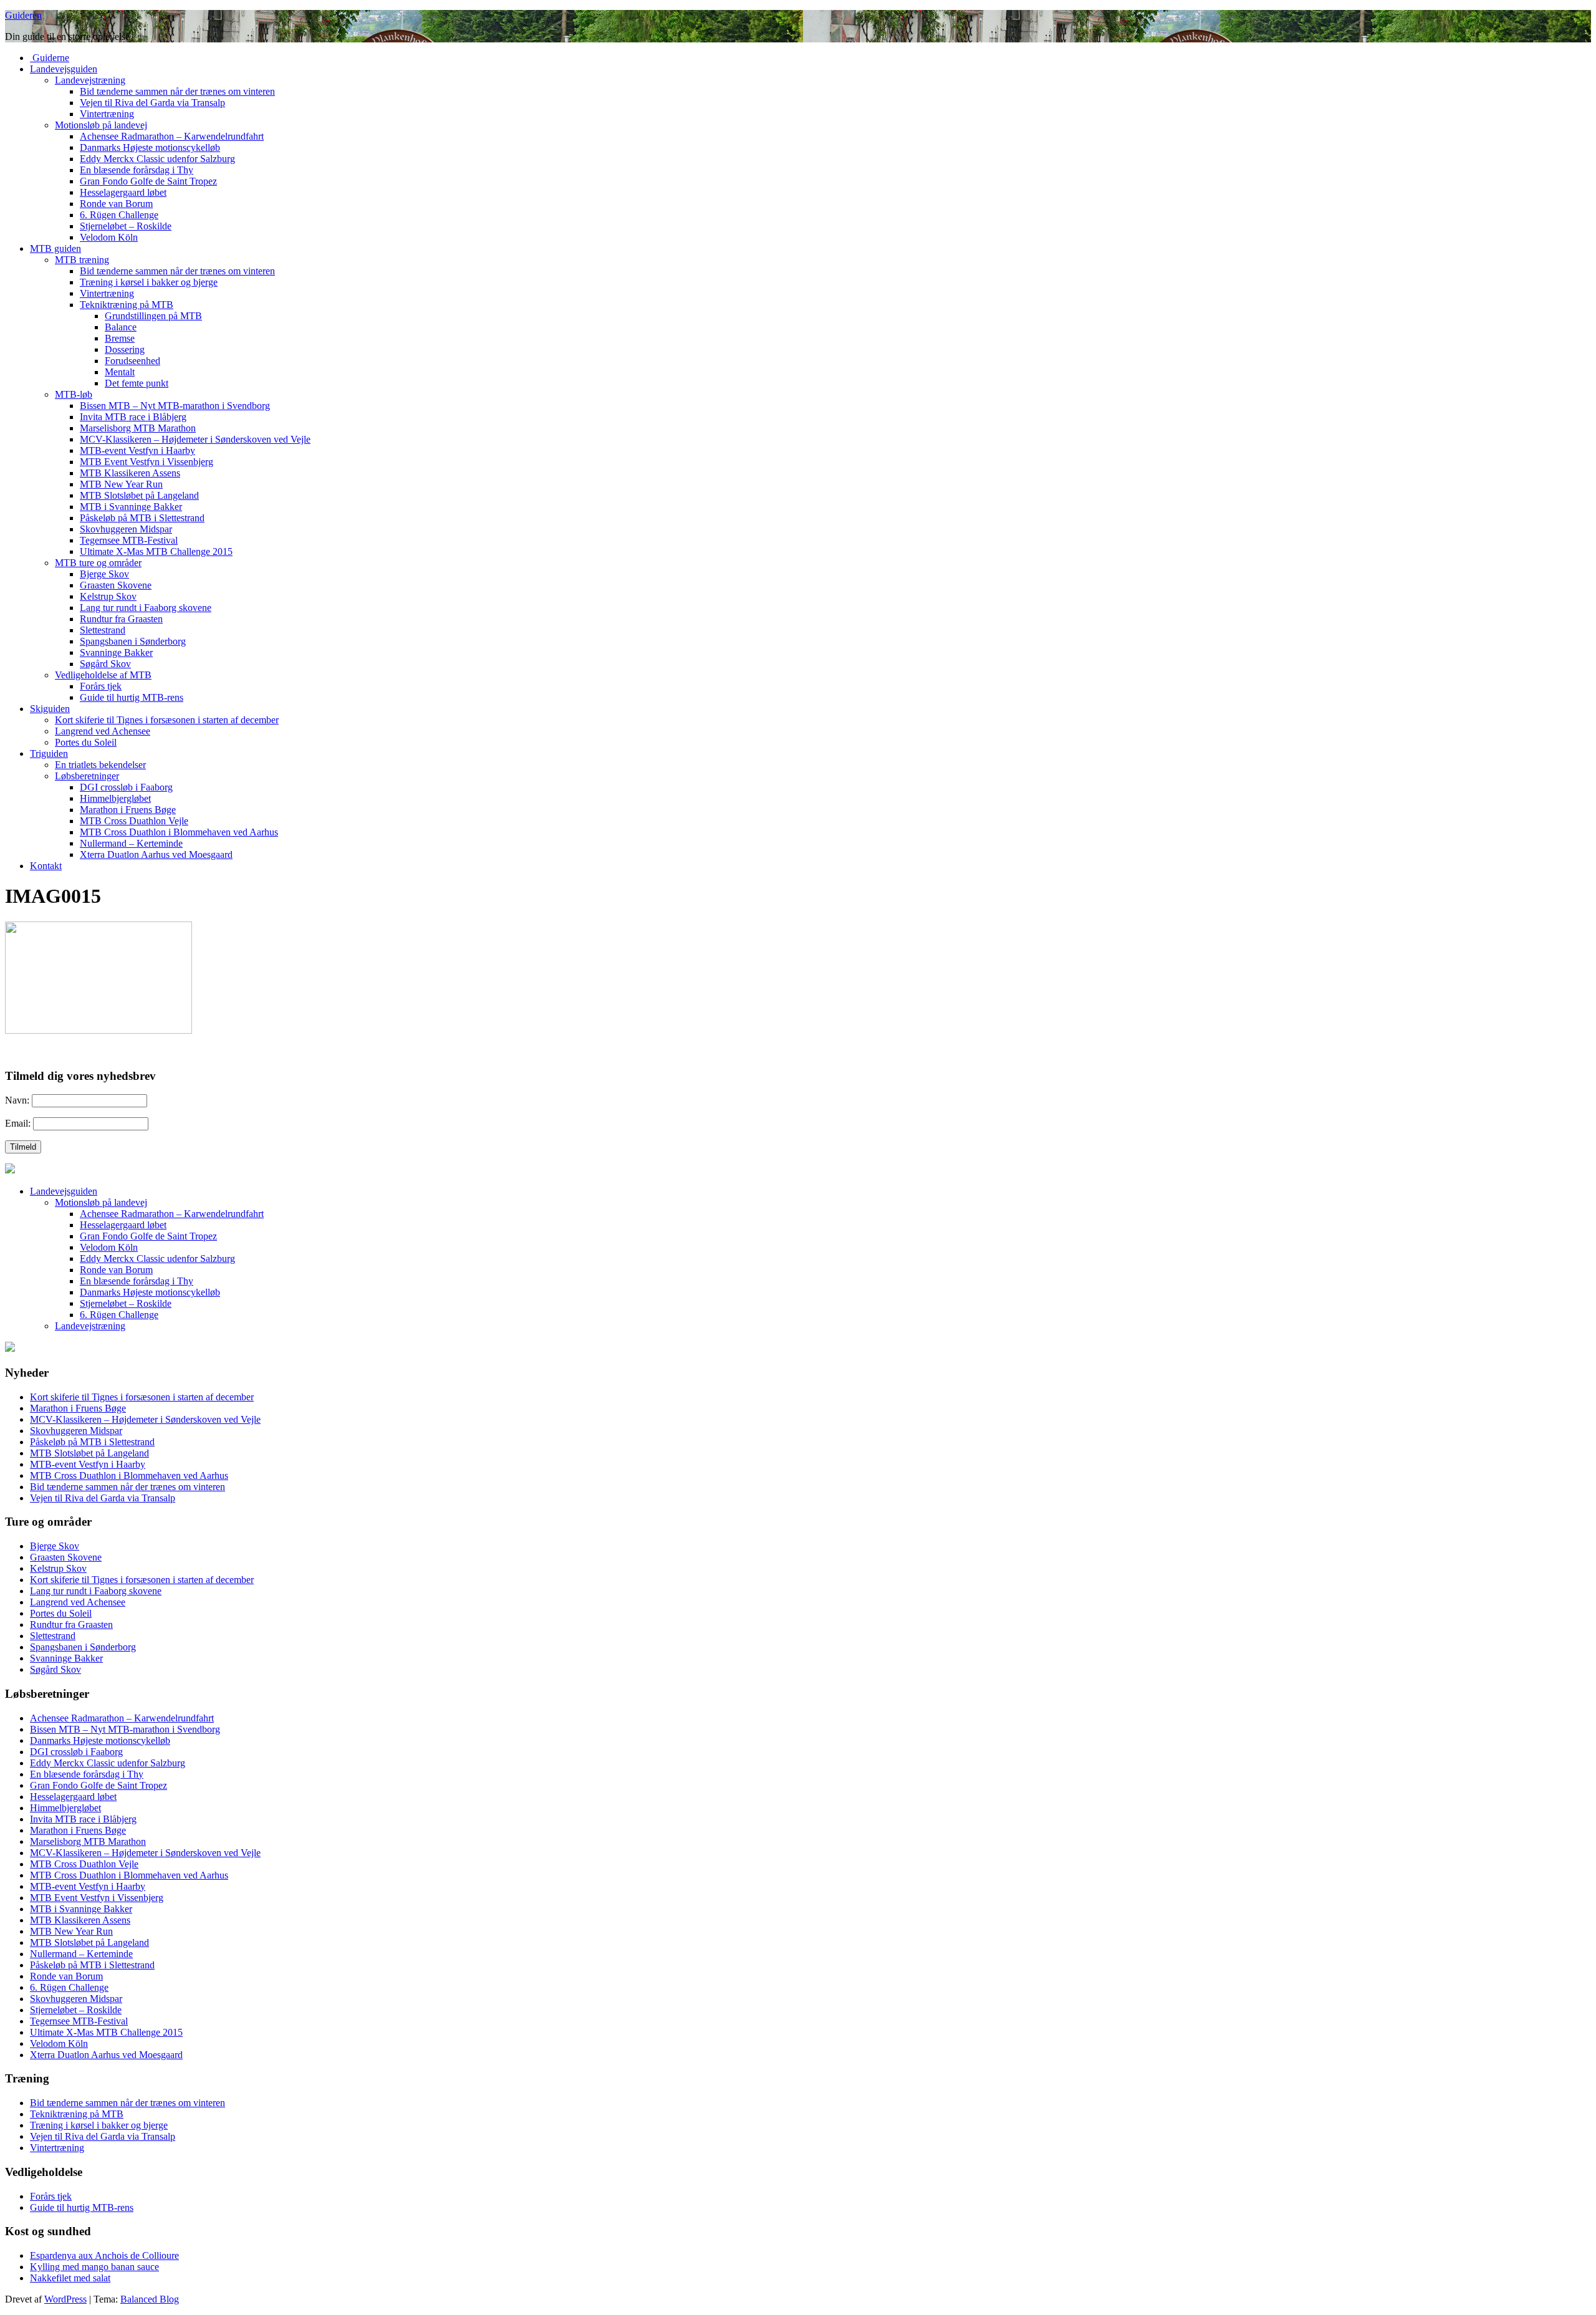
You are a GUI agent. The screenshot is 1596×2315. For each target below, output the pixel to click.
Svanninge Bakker (116, 652)
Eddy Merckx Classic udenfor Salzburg (157, 159)
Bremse (120, 338)
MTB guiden (55, 248)
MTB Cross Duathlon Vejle (134, 821)
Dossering (125, 349)
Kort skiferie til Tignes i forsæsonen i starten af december (167, 720)
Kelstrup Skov (108, 596)
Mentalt (120, 372)
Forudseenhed (132, 361)
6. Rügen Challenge (119, 215)
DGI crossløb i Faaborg (126, 787)
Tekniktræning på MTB (127, 305)
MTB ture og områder (98, 563)
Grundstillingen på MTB (153, 316)
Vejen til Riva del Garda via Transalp (152, 103)
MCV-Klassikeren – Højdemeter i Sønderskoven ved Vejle (195, 439)
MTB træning (82, 260)
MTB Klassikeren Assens (130, 473)
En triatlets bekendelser (100, 765)
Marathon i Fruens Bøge (128, 810)
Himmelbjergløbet (115, 798)
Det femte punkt (137, 383)
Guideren (23, 15)
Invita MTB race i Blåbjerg (133, 417)
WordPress (65, 2299)
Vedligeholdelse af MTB (103, 675)
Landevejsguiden (64, 69)
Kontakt (46, 866)
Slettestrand (103, 630)
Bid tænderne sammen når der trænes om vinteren (177, 91)
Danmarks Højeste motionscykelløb (150, 147)
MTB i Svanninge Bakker (131, 507)
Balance (121, 327)
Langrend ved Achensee (103, 731)
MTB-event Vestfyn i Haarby (137, 450)
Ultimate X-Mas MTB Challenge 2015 (156, 551)
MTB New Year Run (121, 484)
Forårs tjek (101, 686)
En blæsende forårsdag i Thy (137, 170)
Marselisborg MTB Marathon (138, 428)
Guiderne (50, 58)
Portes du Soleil (86, 742)
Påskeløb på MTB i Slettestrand (142, 518)
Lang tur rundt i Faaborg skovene (146, 608)
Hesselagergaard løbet (123, 192)
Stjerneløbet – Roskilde (126, 226)
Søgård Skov (105, 664)
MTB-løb (74, 394)
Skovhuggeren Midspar (126, 529)
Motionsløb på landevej (101, 125)
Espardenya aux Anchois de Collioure (104, 2255)
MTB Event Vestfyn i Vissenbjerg (147, 462)
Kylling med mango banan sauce (94, 2267)
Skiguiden (50, 709)
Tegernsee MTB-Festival (129, 540)
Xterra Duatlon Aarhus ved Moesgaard (156, 854)
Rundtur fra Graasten (121, 619)
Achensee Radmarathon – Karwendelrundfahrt (172, 136)
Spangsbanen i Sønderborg (133, 641)
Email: (18, 1123)
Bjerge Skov (104, 574)
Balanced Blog (150, 2299)
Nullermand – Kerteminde (131, 843)
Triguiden (49, 753)
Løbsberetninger (87, 776)
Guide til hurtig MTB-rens (132, 697)
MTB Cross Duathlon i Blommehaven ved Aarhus (179, 832)
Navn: (17, 1100)
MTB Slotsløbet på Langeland (139, 495)
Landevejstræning (90, 80)
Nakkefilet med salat (70, 2278)
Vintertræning (107, 114)
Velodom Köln (109, 237)
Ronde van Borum (116, 204)
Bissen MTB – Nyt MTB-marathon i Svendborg (175, 406)
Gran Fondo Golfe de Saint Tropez (148, 181)
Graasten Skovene (116, 585)
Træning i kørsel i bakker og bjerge (149, 282)
